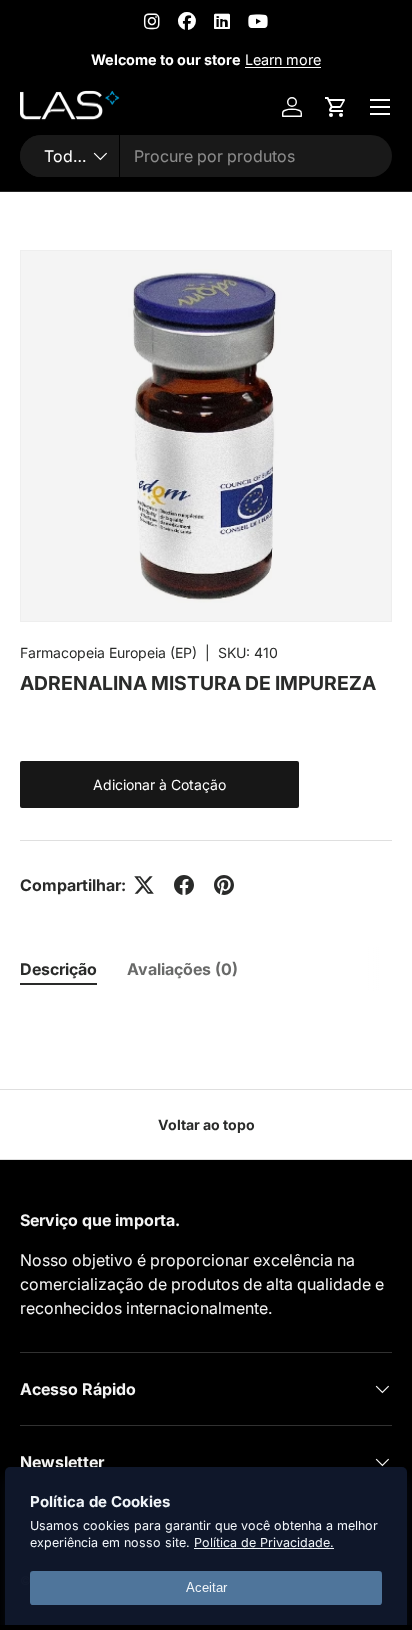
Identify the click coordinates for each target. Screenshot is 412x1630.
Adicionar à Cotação (159, 784)
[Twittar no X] (144, 885)
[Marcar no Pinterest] (224, 885)
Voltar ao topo (206, 1124)
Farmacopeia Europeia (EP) (108, 652)
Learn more (283, 59)
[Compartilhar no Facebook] (184, 885)
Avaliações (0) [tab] (182, 969)
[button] (336, 107)
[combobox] (206, 156)
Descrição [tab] (58, 969)
